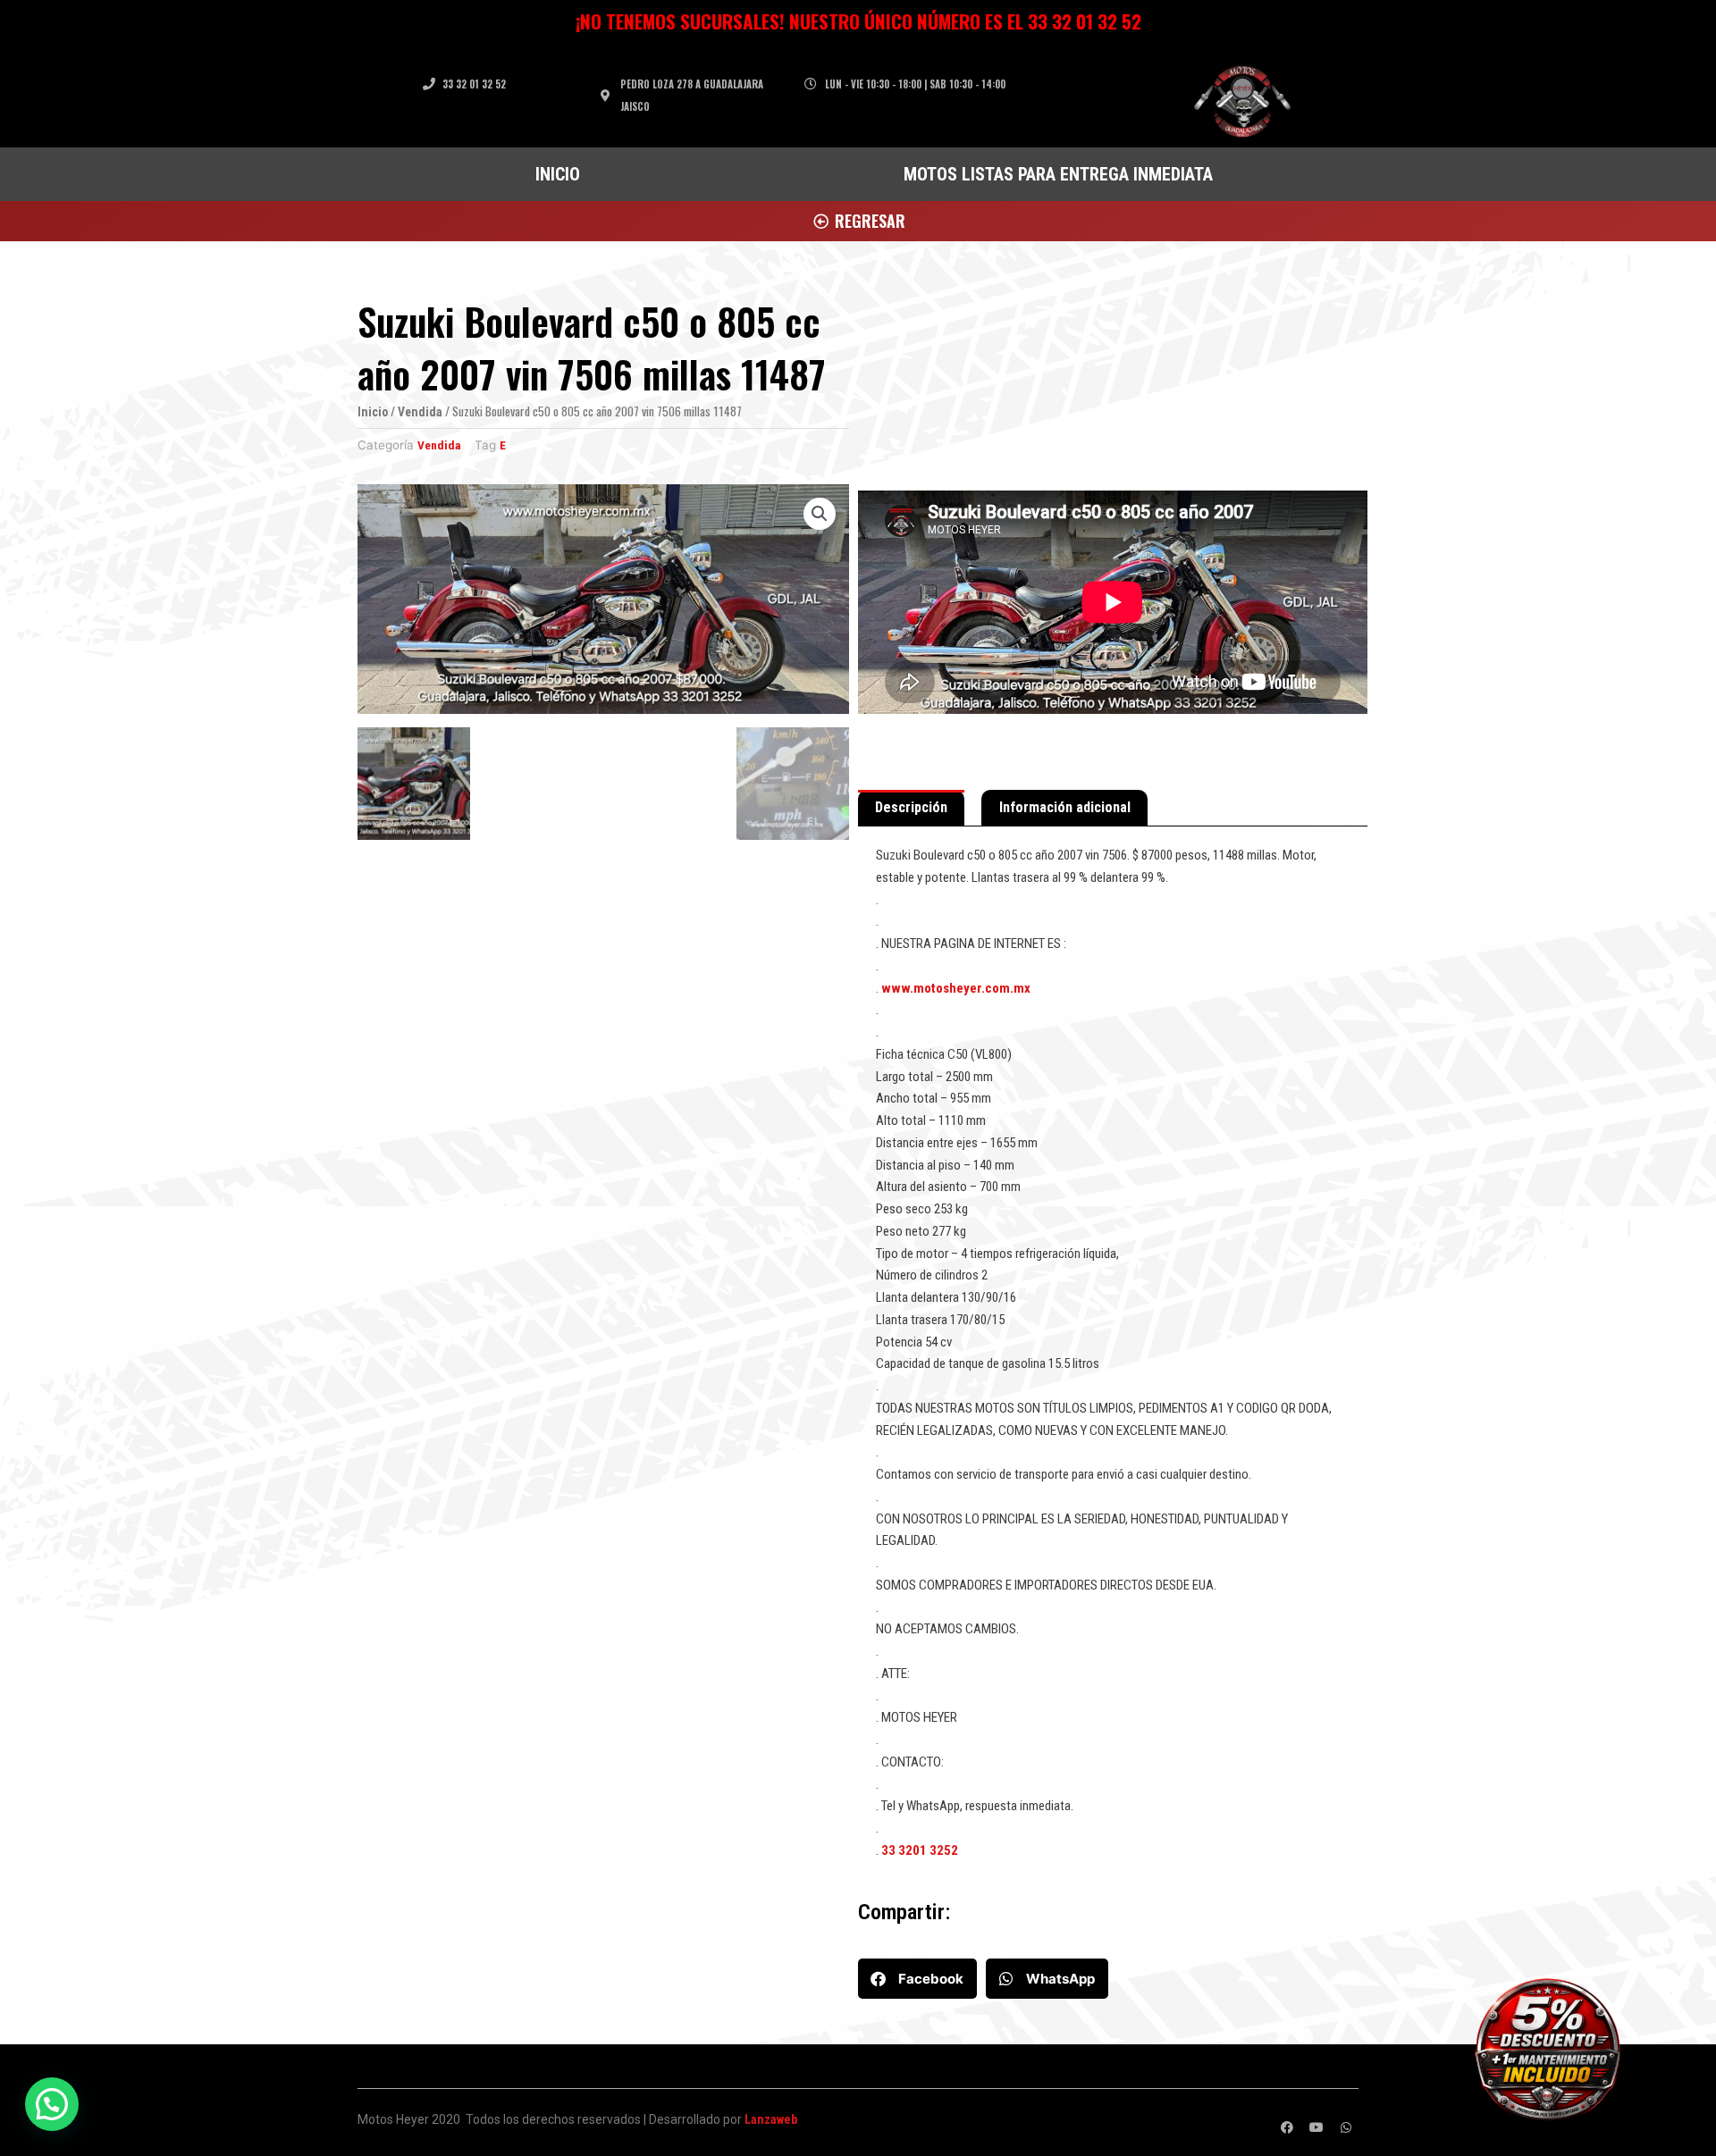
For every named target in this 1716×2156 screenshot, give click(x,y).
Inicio (373, 412)
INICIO (558, 174)
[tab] (911, 809)
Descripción (911, 807)
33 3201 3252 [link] (920, 1850)
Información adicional (1065, 807)
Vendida (420, 412)
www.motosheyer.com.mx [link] (956, 988)
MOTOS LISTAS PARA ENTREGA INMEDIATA (1058, 174)
